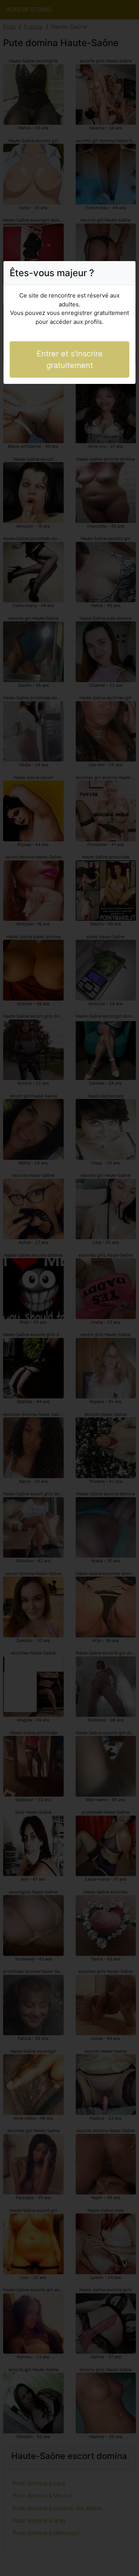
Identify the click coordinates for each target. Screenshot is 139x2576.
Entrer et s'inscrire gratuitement (70, 359)
